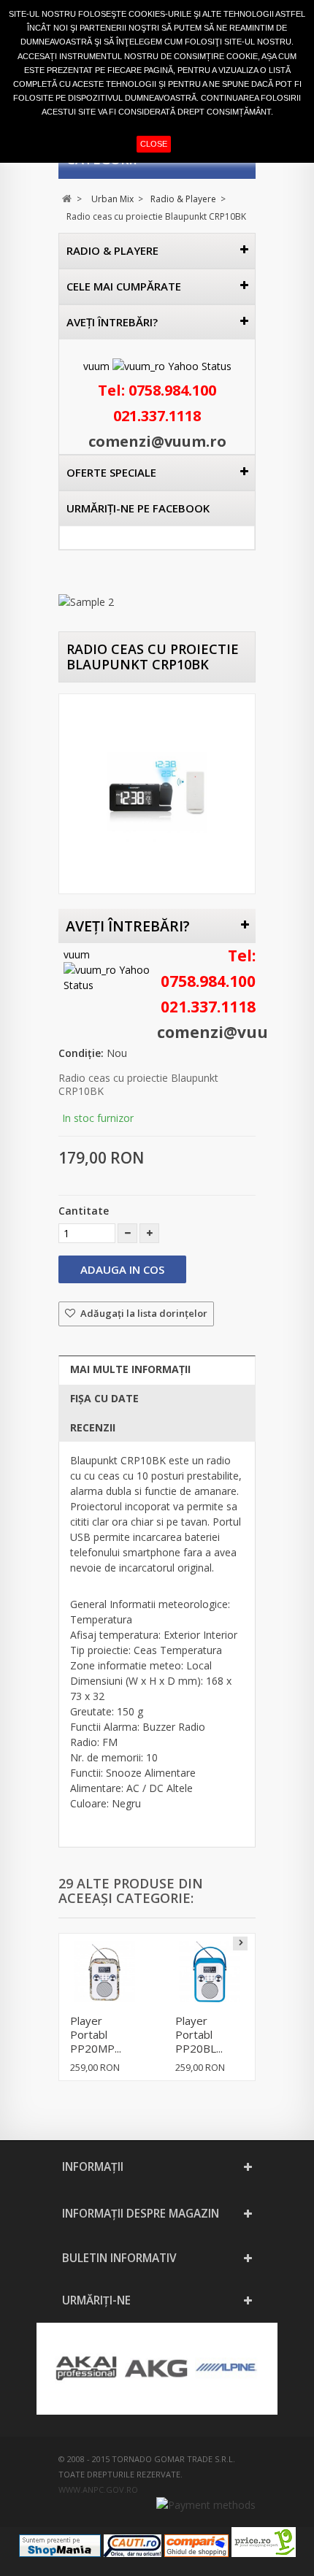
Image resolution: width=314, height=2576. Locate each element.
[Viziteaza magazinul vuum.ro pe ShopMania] (60, 2553)
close (154, 144)
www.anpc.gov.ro (98, 2490)
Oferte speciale (111, 472)
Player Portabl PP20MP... (96, 2034)
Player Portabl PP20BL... (199, 2034)
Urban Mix (112, 199)
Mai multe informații (130, 1369)
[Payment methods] (206, 2505)
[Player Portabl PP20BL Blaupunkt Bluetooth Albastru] (210, 1972)
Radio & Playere (183, 199)
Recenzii (93, 1427)
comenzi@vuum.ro (157, 441)
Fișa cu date (104, 1398)
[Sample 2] (157, 602)
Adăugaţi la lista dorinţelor (143, 1313)
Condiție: (81, 1053)
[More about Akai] (86, 2369)
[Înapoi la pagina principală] (67, 199)
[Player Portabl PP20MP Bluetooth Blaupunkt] (104, 1972)
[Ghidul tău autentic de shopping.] (196, 2553)
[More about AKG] (156, 2369)
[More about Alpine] (226, 2369)
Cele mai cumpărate (124, 286)
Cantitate (84, 1211)
